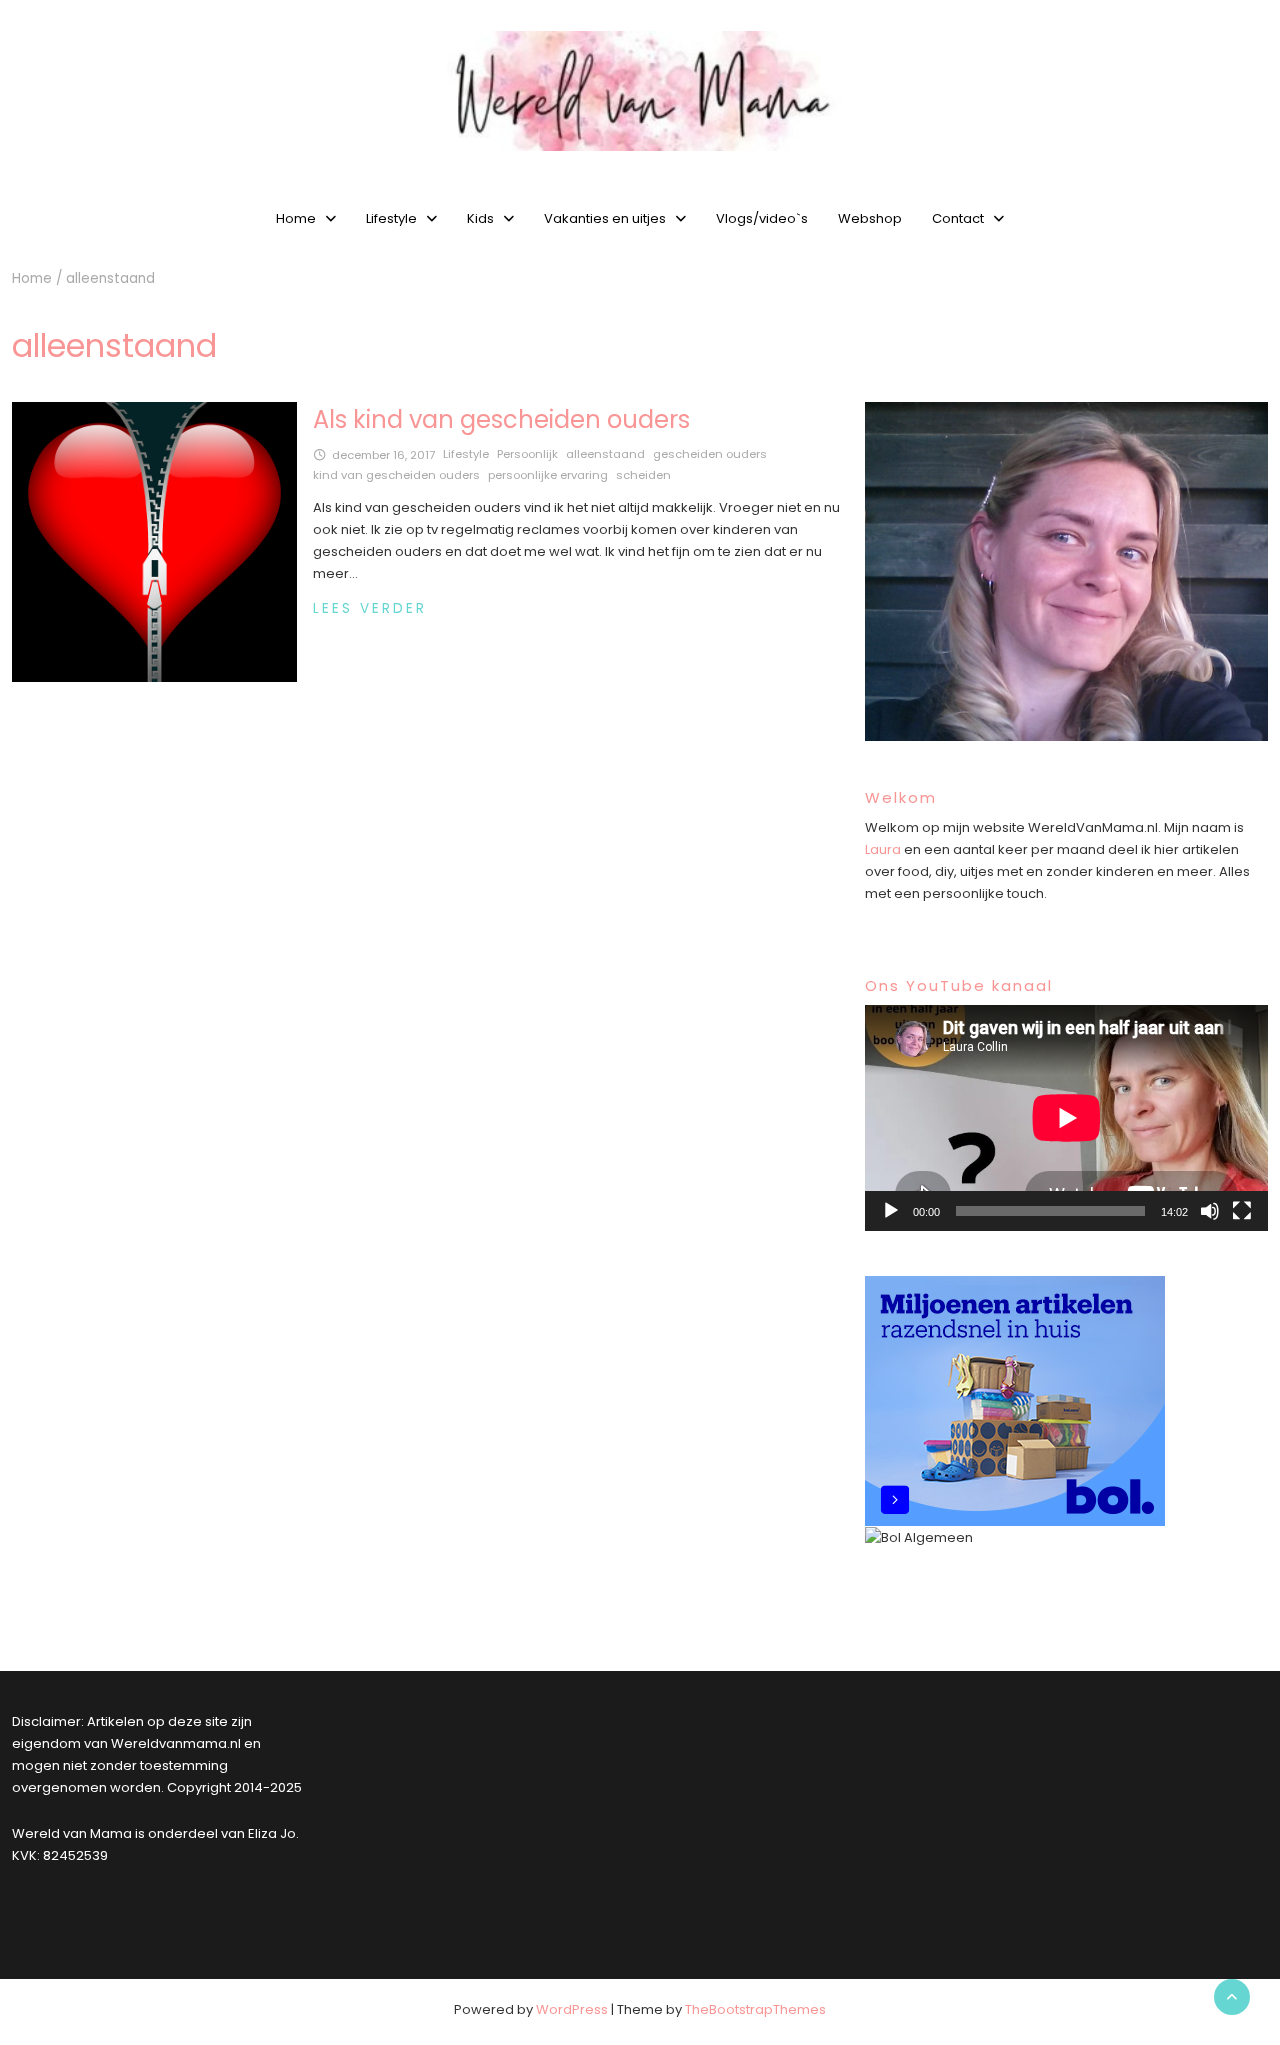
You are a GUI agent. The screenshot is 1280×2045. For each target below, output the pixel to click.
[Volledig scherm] (1242, 1211)
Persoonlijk (527, 454)
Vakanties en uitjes (605, 218)
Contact (958, 218)
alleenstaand (605, 454)
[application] (1066, 1118)
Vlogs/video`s (762, 218)
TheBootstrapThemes (755, 2009)
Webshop (870, 218)
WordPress (572, 2009)
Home (296, 218)
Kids (480, 218)
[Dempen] (1210, 1211)
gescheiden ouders (710, 454)
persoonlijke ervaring (548, 475)
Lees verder (370, 608)
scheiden (643, 475)
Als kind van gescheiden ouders (501, 419)
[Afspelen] (891, 1211)
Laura (883, 849)
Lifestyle (391, 218)
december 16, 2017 (383, 455)
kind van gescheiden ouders (396, 475)
